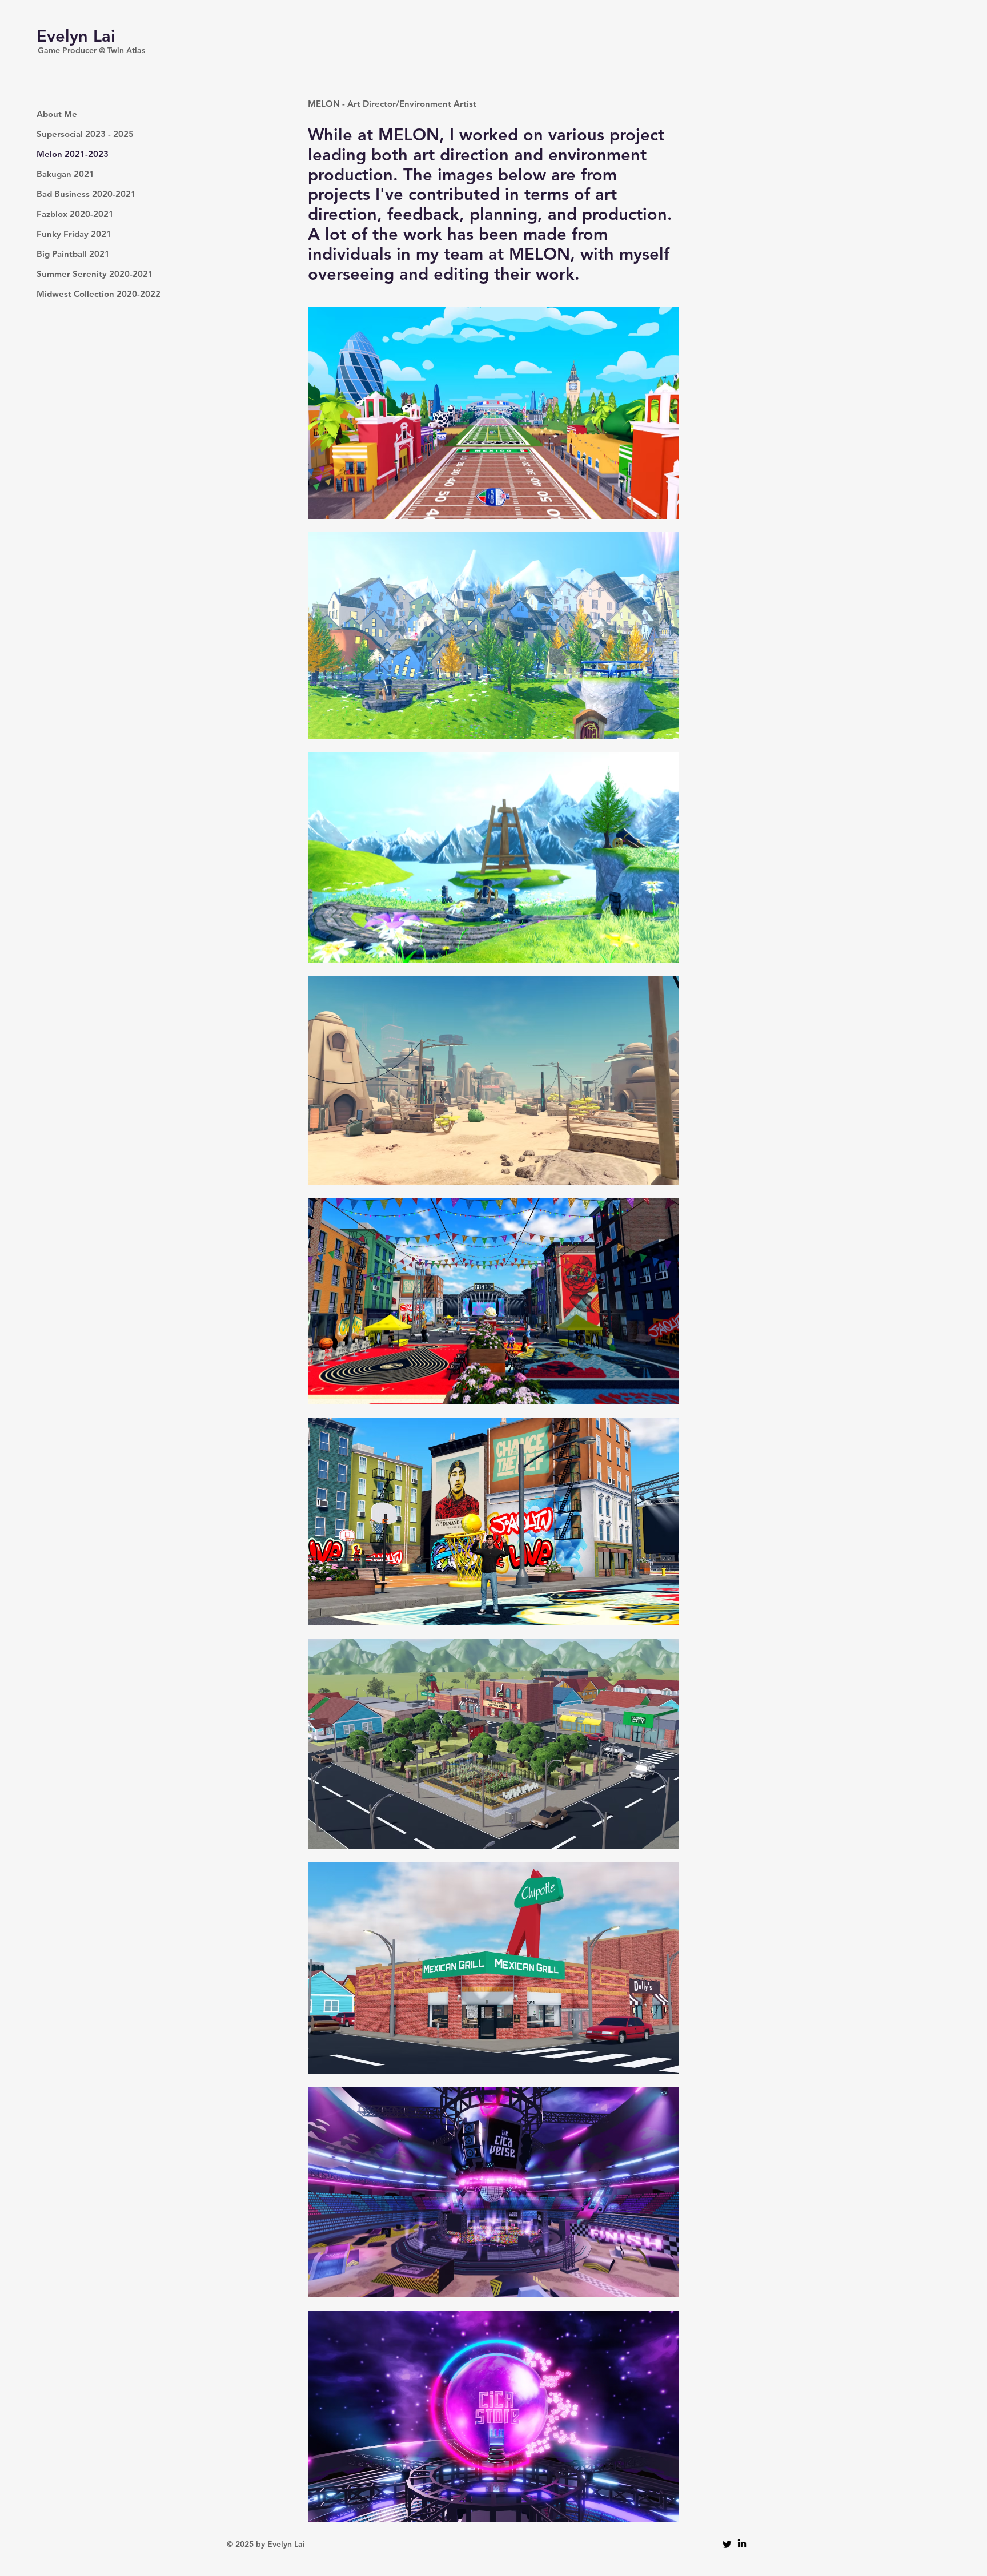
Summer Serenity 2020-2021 (77, 274)
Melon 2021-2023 (73, 154)
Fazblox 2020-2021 (75, 214)
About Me (57, 114)
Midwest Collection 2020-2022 (77, 294)
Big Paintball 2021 (73, 254)
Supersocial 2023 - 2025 (77, 134)
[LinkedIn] (742, 2544)
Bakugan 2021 (65, 174)
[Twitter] (727, 2544)
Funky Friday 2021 (74, 234)
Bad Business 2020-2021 (77, 194)
